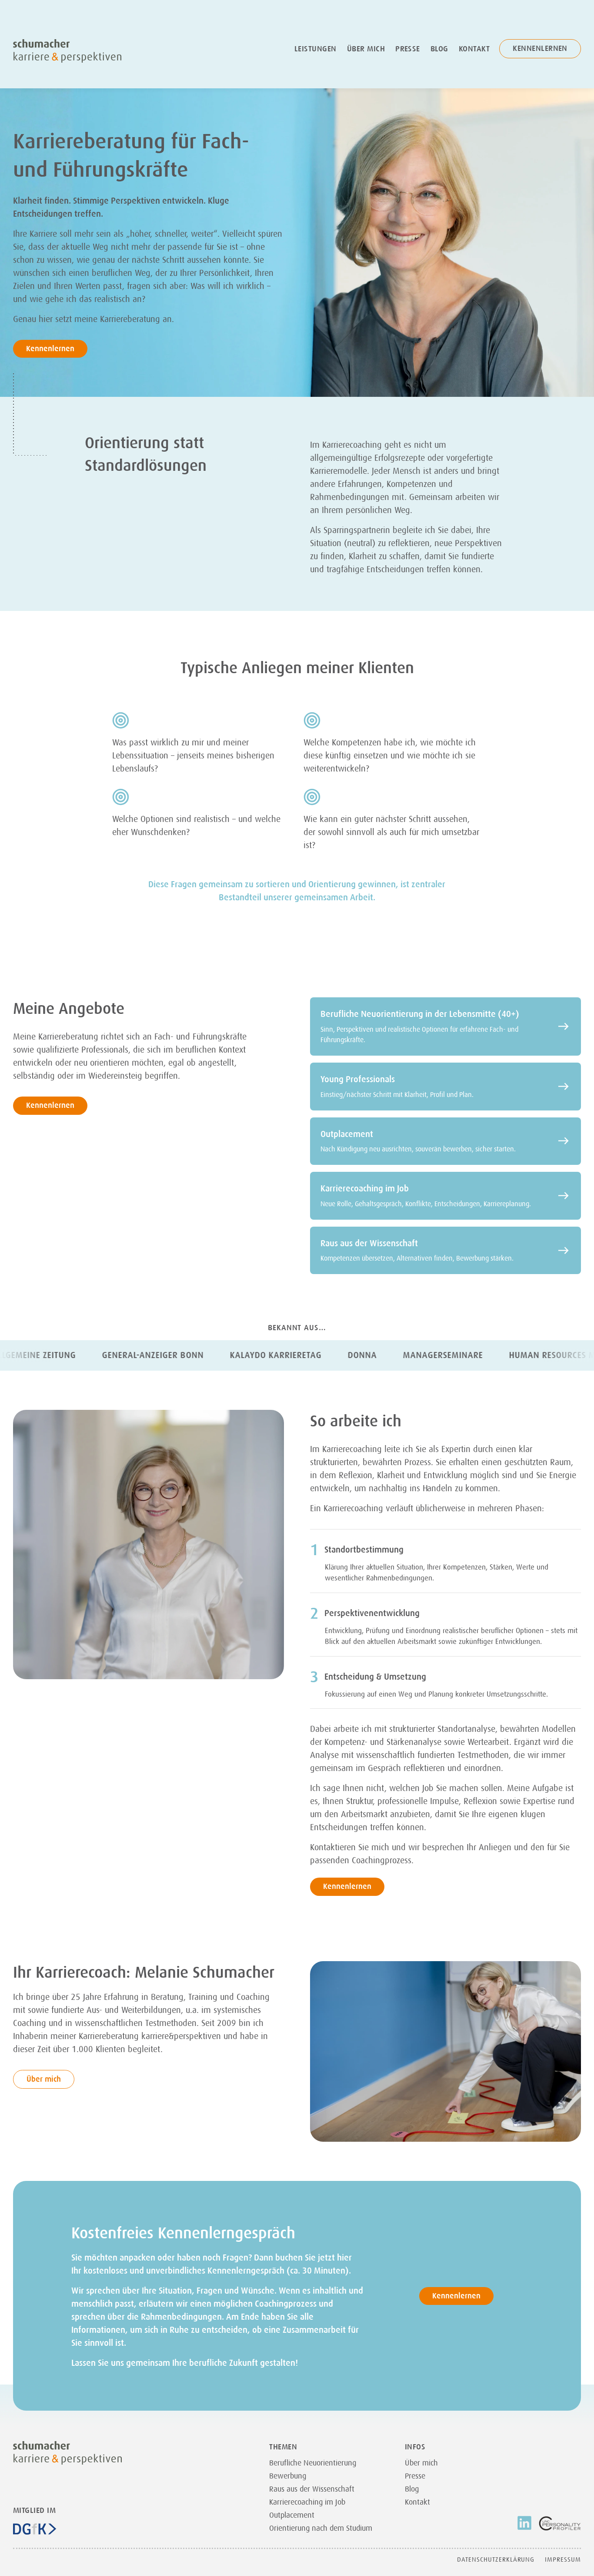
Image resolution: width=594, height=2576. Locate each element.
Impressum (563, 2559)
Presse (408, 49)
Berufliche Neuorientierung (313, 2463)
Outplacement (292, 2515)
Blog (439, 49)
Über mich (366, 49)
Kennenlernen (540, 48)
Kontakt (474, 49)
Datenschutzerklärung (496, 2559)
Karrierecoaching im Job (307, 2502)
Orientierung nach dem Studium (321, 2528)
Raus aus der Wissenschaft (312, 2489)
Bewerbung (288, 2476)
